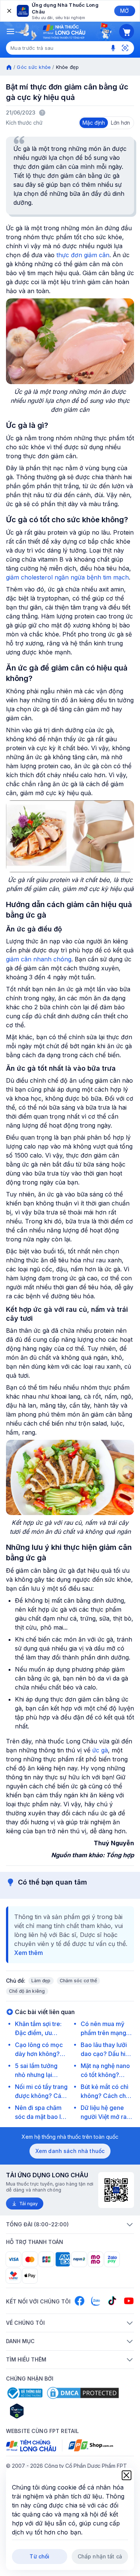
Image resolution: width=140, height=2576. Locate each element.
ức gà (100, 1750)
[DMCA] (83, 2393)
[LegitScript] (43, 2411)
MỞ (125, 11)
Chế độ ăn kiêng (27, 1991)
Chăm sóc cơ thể (79, 1981)
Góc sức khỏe (34, 67)
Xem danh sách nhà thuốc (70, 2151)
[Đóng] (9, 11)
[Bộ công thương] (24, 2393)
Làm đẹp (41, 1981)
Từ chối (39, 2556)
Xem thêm (29, 1953)
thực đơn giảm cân (83, 255)
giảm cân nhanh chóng (39, 959)
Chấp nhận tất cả (100, 2556)
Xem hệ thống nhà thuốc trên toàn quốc (70, 2137)
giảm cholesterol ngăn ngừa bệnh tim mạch (67, 577)
